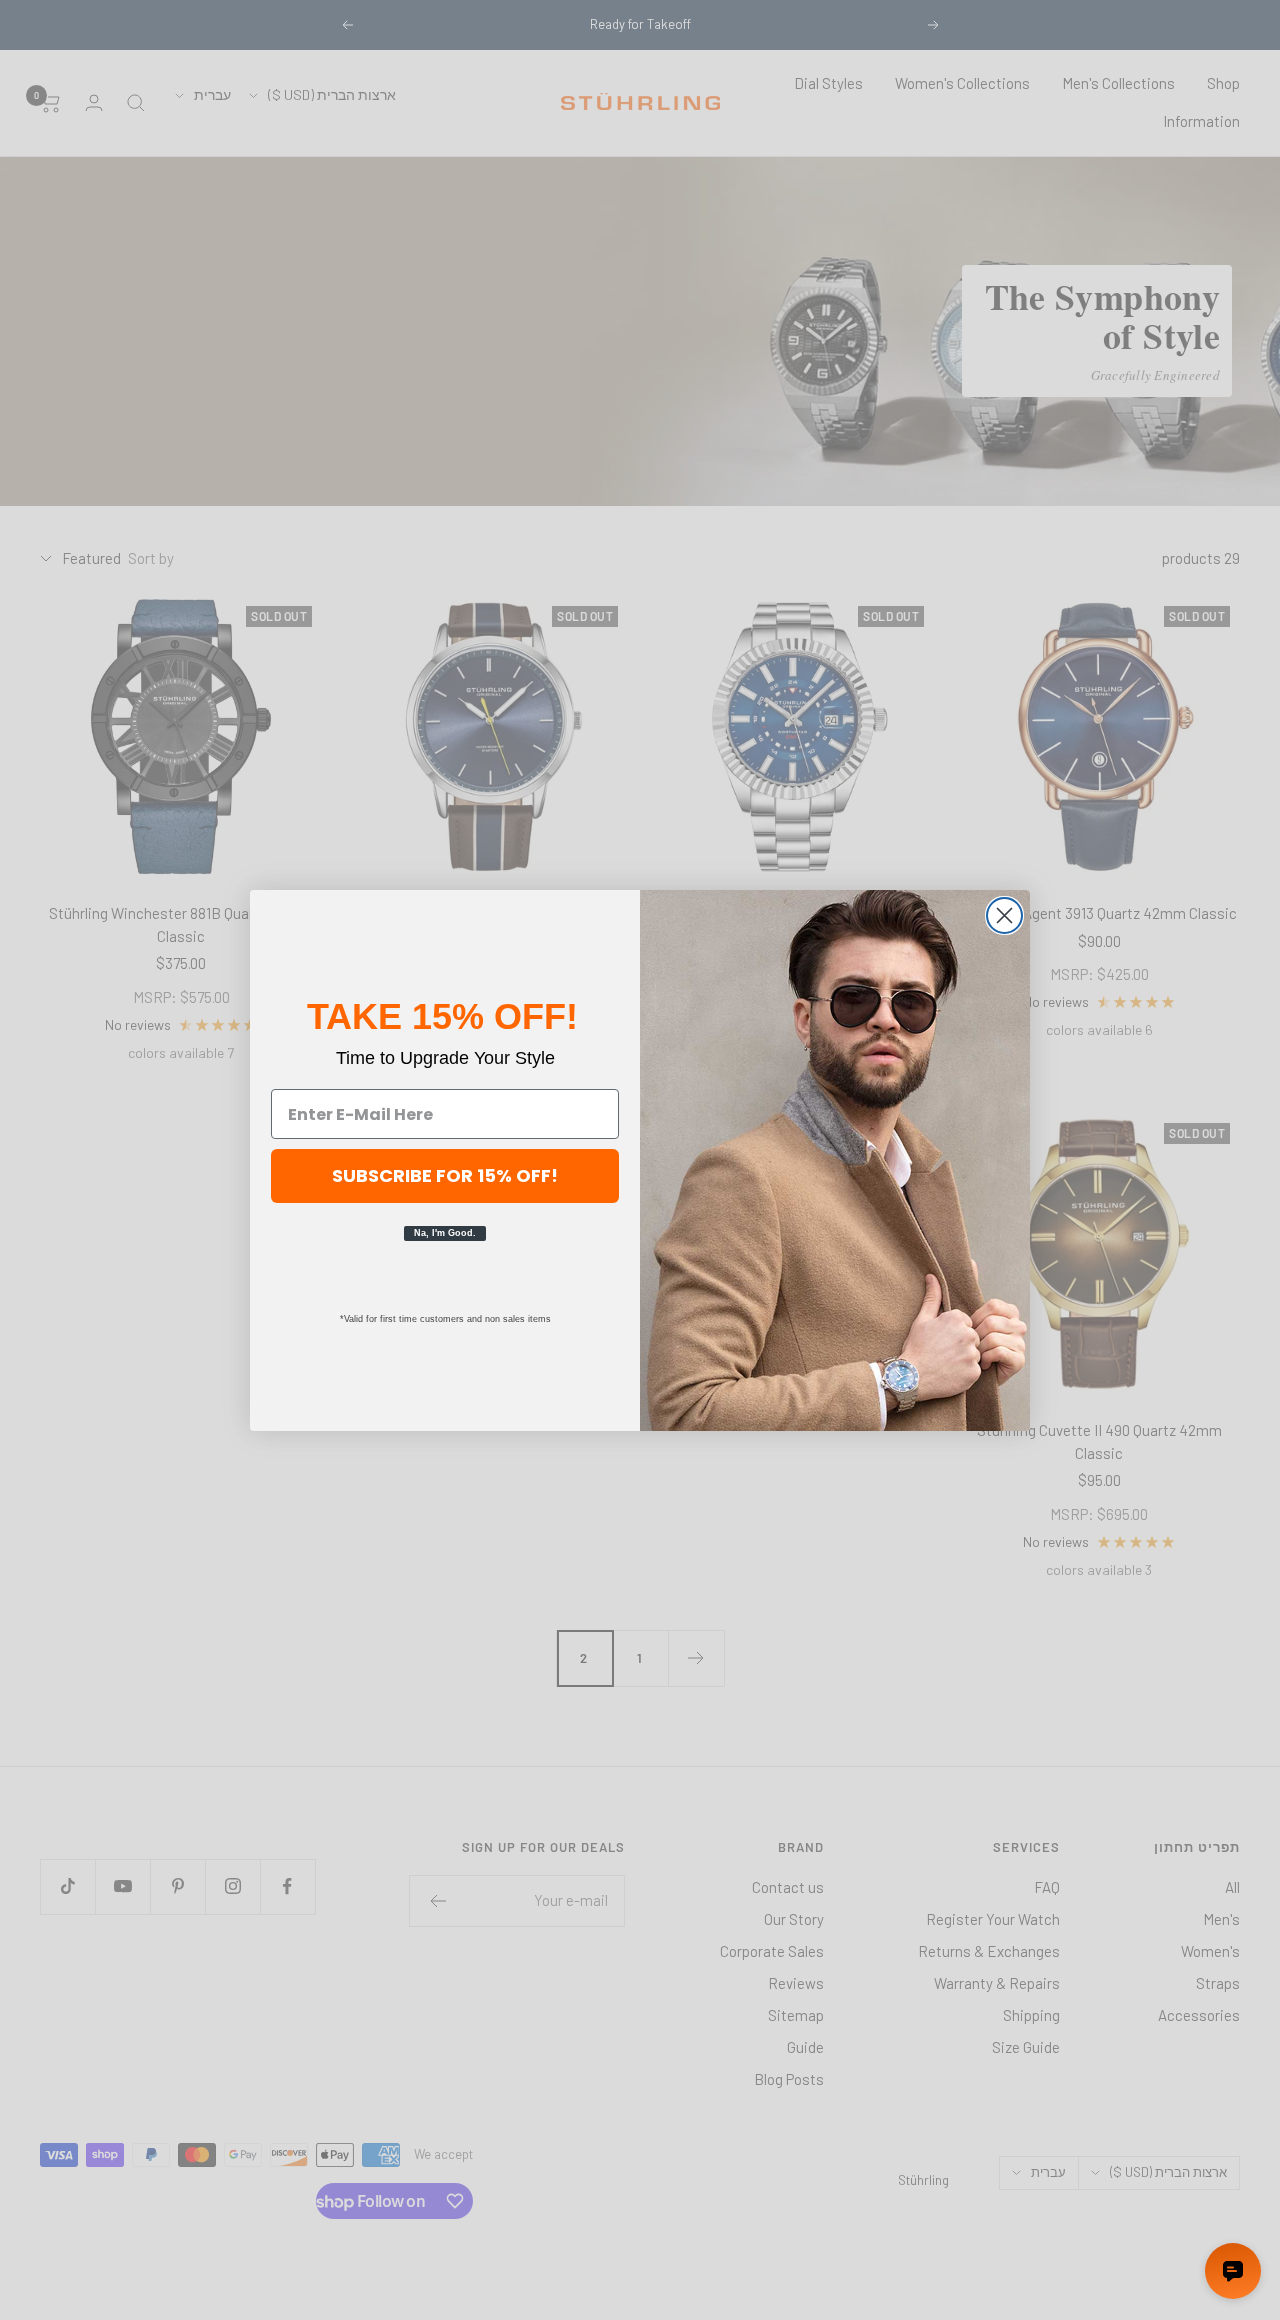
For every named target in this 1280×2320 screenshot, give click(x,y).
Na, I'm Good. (445, 1233)
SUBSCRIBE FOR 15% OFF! (445, 1175)
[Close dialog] (1004, 915)
